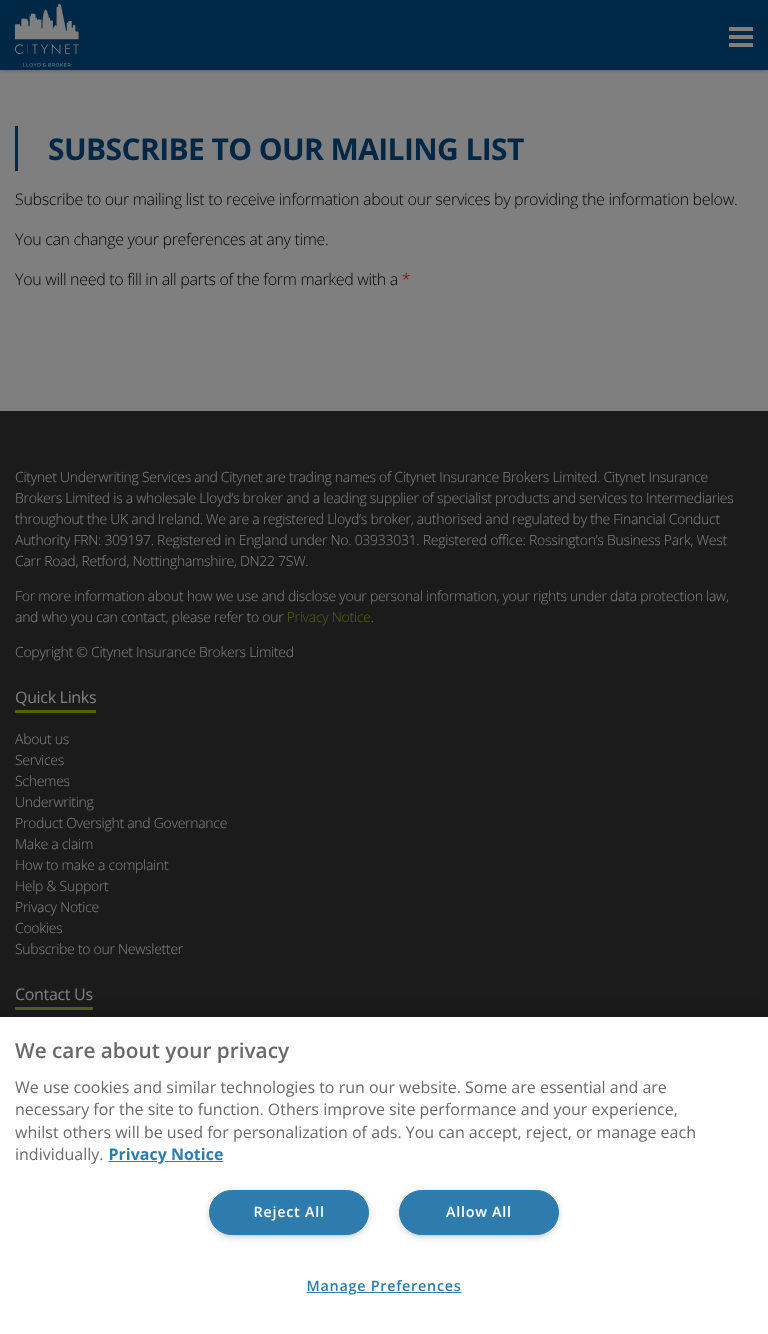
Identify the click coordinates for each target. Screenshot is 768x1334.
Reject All (289, 1212)
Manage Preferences (384, 1286)
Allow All (479, 1212)
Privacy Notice (166, 1154)
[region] (384, 1175)
